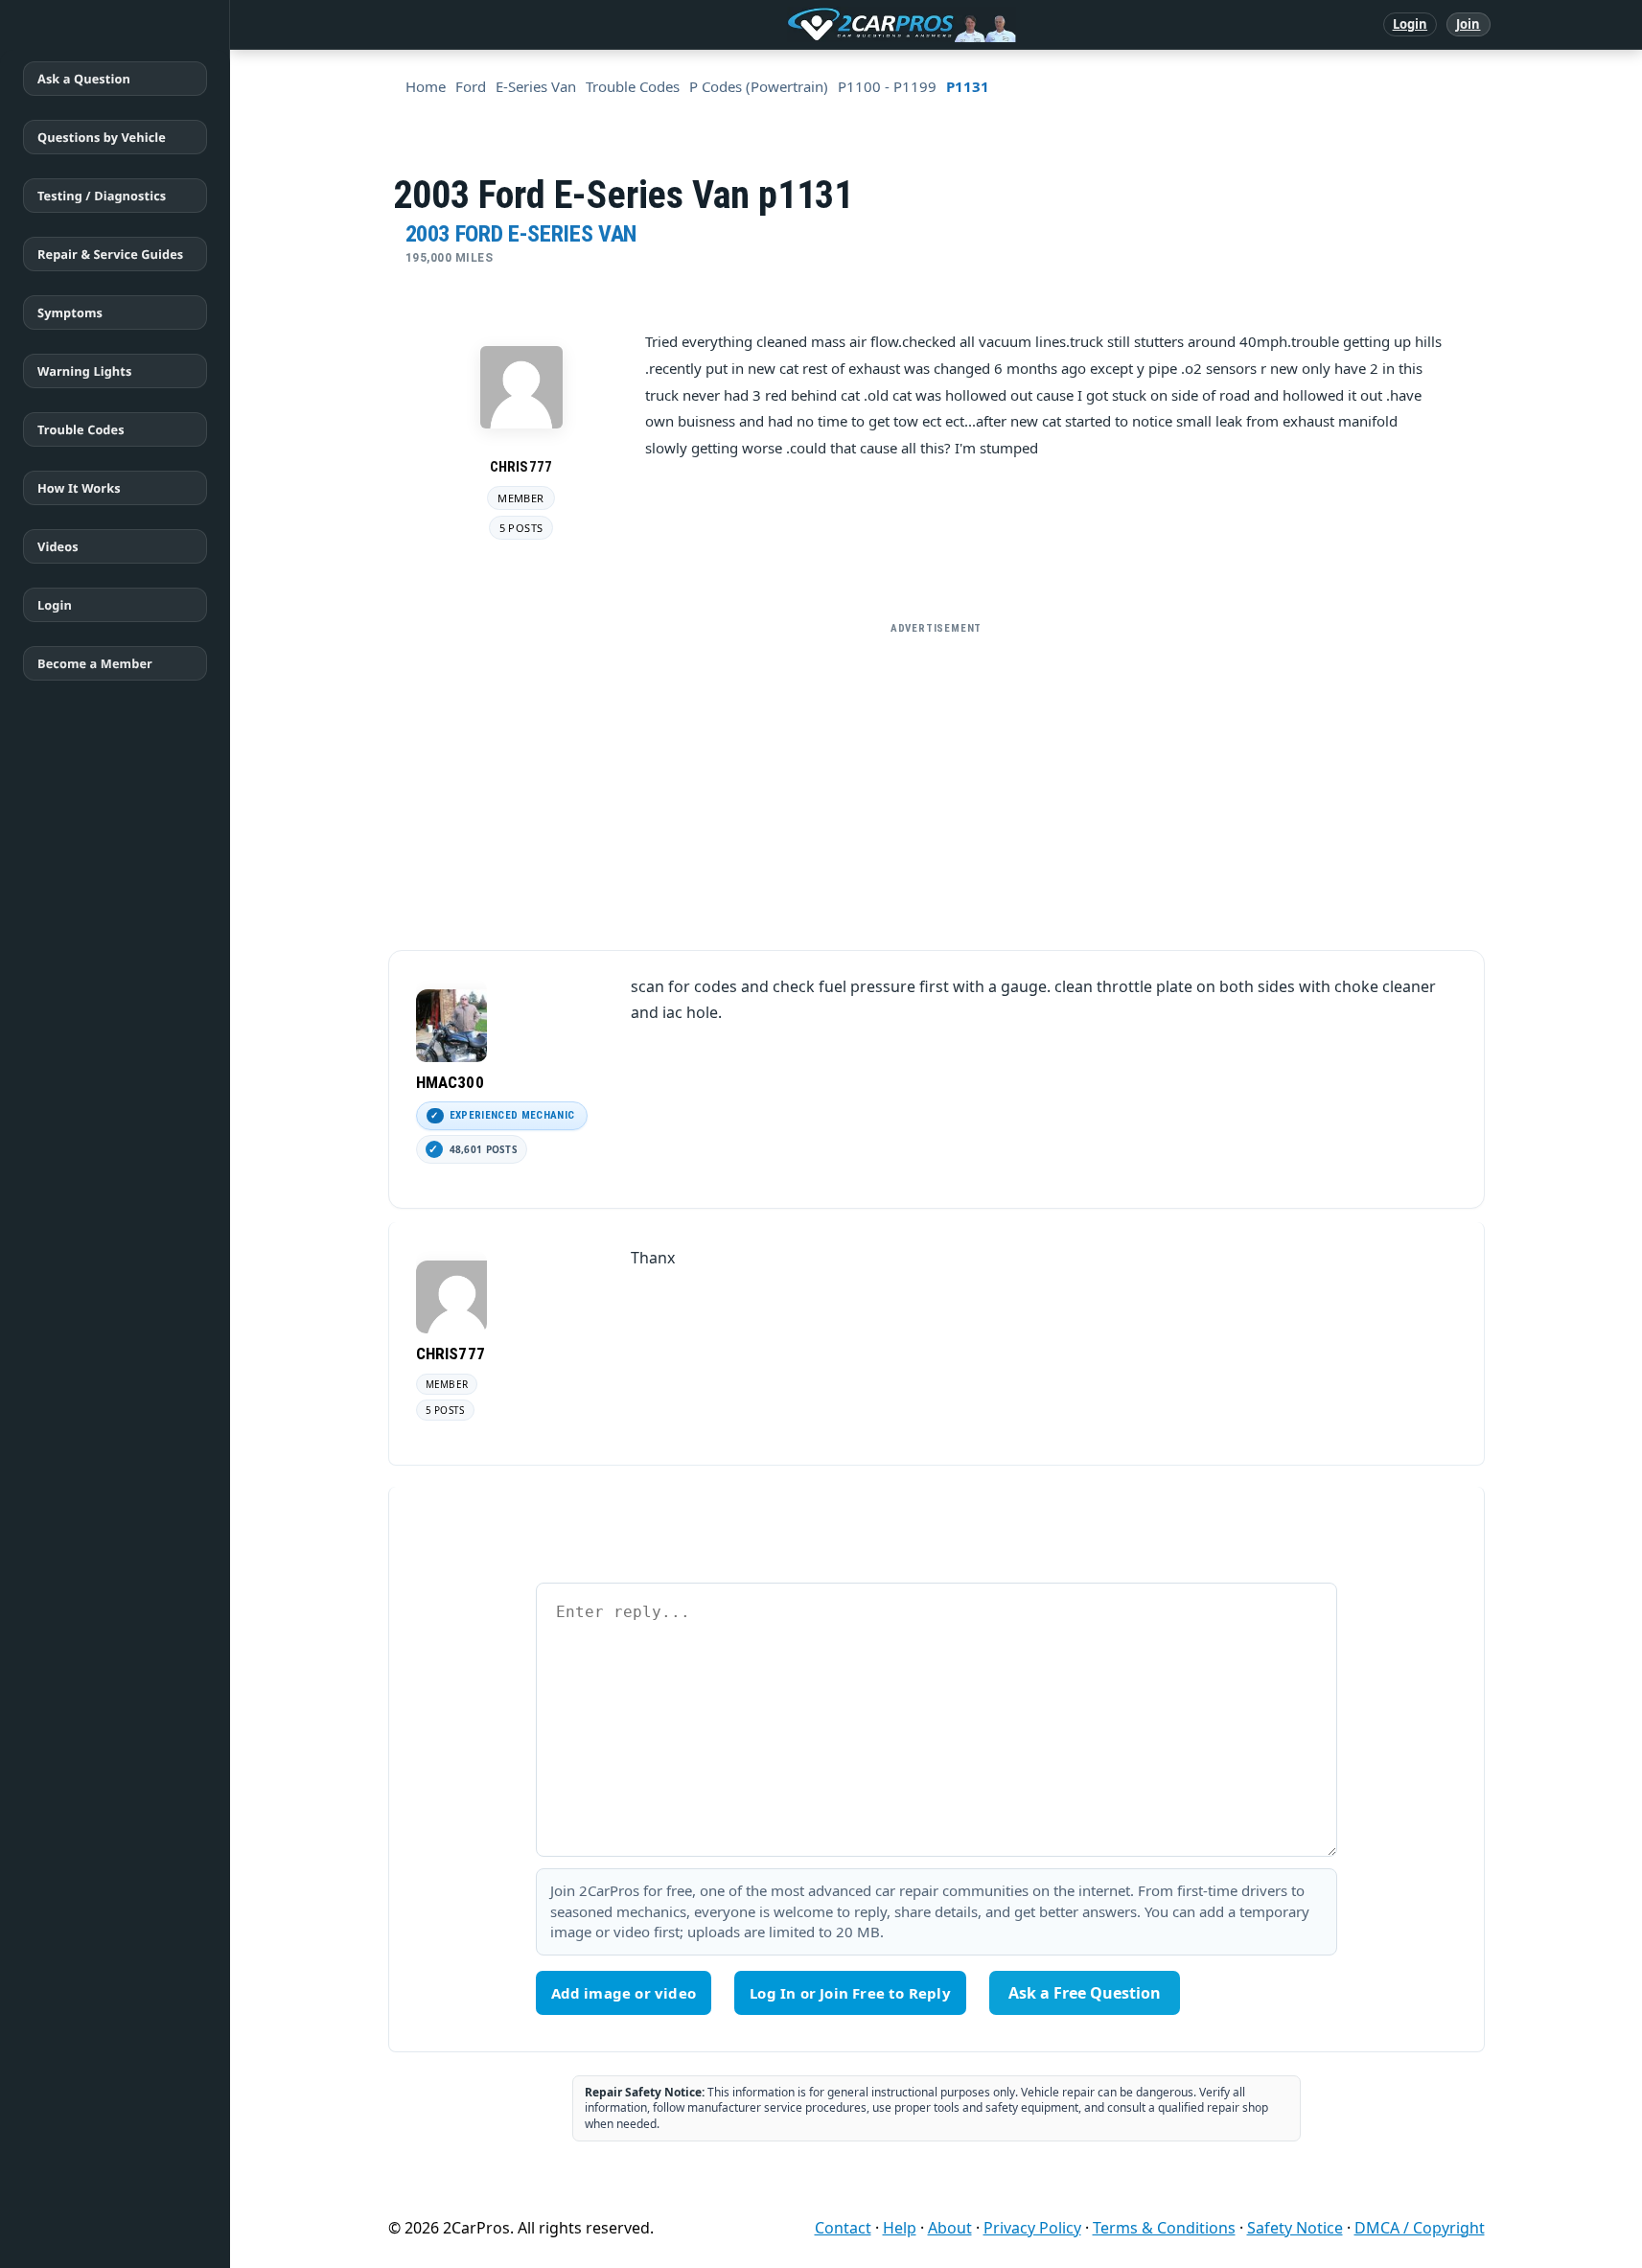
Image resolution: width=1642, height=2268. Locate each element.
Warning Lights (84, 371)
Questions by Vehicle (102, 137)
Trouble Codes (81, 429)
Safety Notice (1295, 2228)
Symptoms (70, 312)
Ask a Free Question (1085, 1993)
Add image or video (624, 1993)
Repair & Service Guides (110, 254)
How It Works (79, 488)
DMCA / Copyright (1420, 2228)
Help (900, 2228)
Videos (58, 546)
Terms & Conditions (1164, 2228)
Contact (843, 2228)
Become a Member (95, 663)
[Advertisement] (937, 778)
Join (1468, 24)
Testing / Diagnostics (102, 196)
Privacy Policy (1032, 2228)
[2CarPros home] (802, 25)
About (950, 2228)
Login (1411, 24)
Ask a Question (84, 79)
